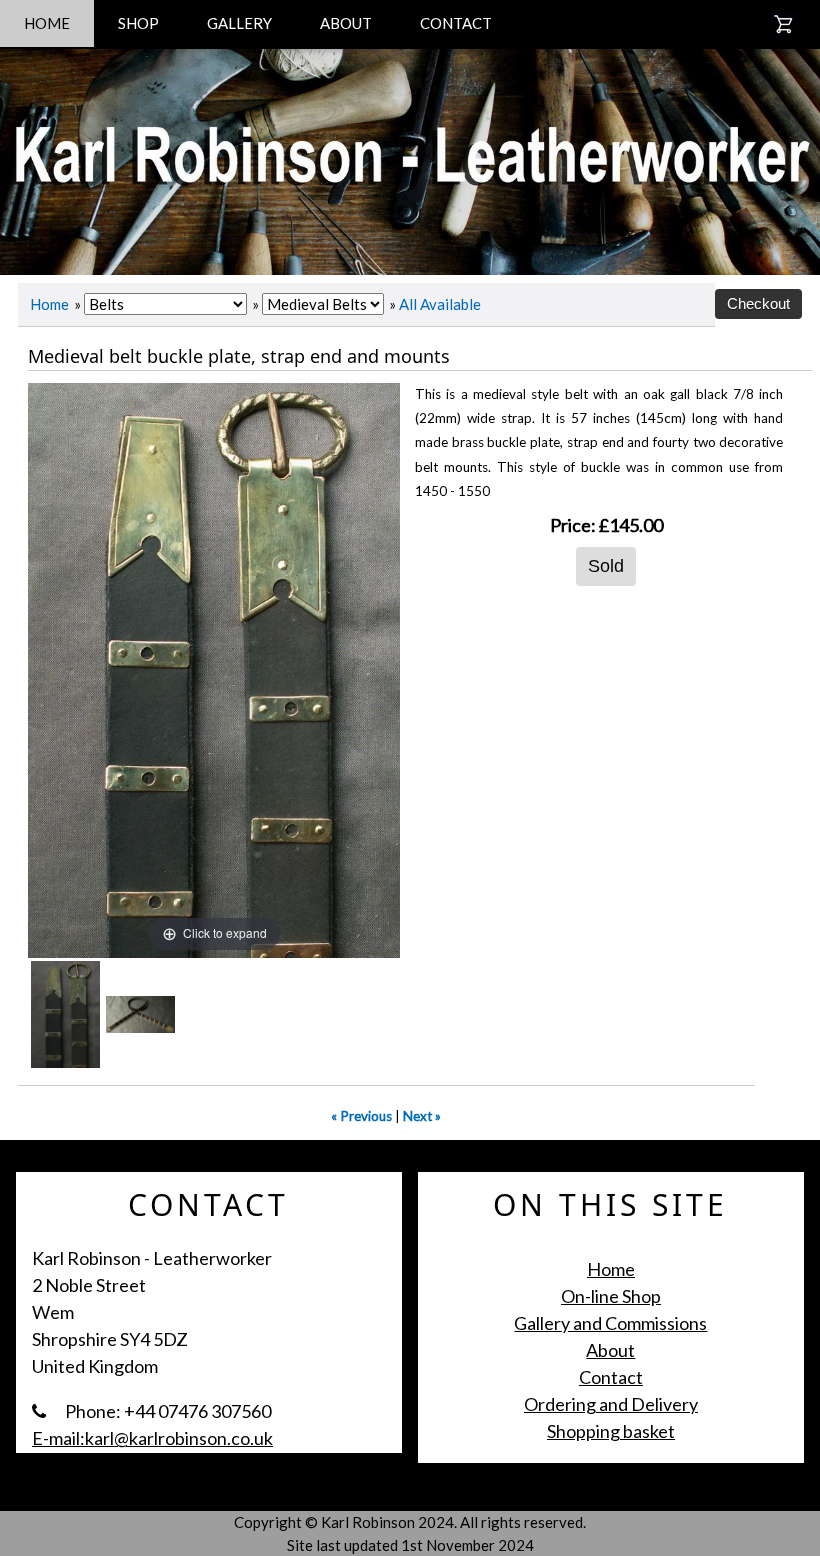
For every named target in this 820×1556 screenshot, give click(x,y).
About (610, 1350)
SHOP (138, 23)
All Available (440, 304)
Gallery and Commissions (610, 1323)
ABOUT (346, 23)
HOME (47, 23)
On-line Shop (611, 1296)
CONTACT (456, 23)
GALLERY (239, 23)
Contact (611, 1377)
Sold (606, 566)
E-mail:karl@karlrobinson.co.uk (152, 1438)
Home (49, 304)
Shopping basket (611, 1431)
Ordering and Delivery (611, 1404)
